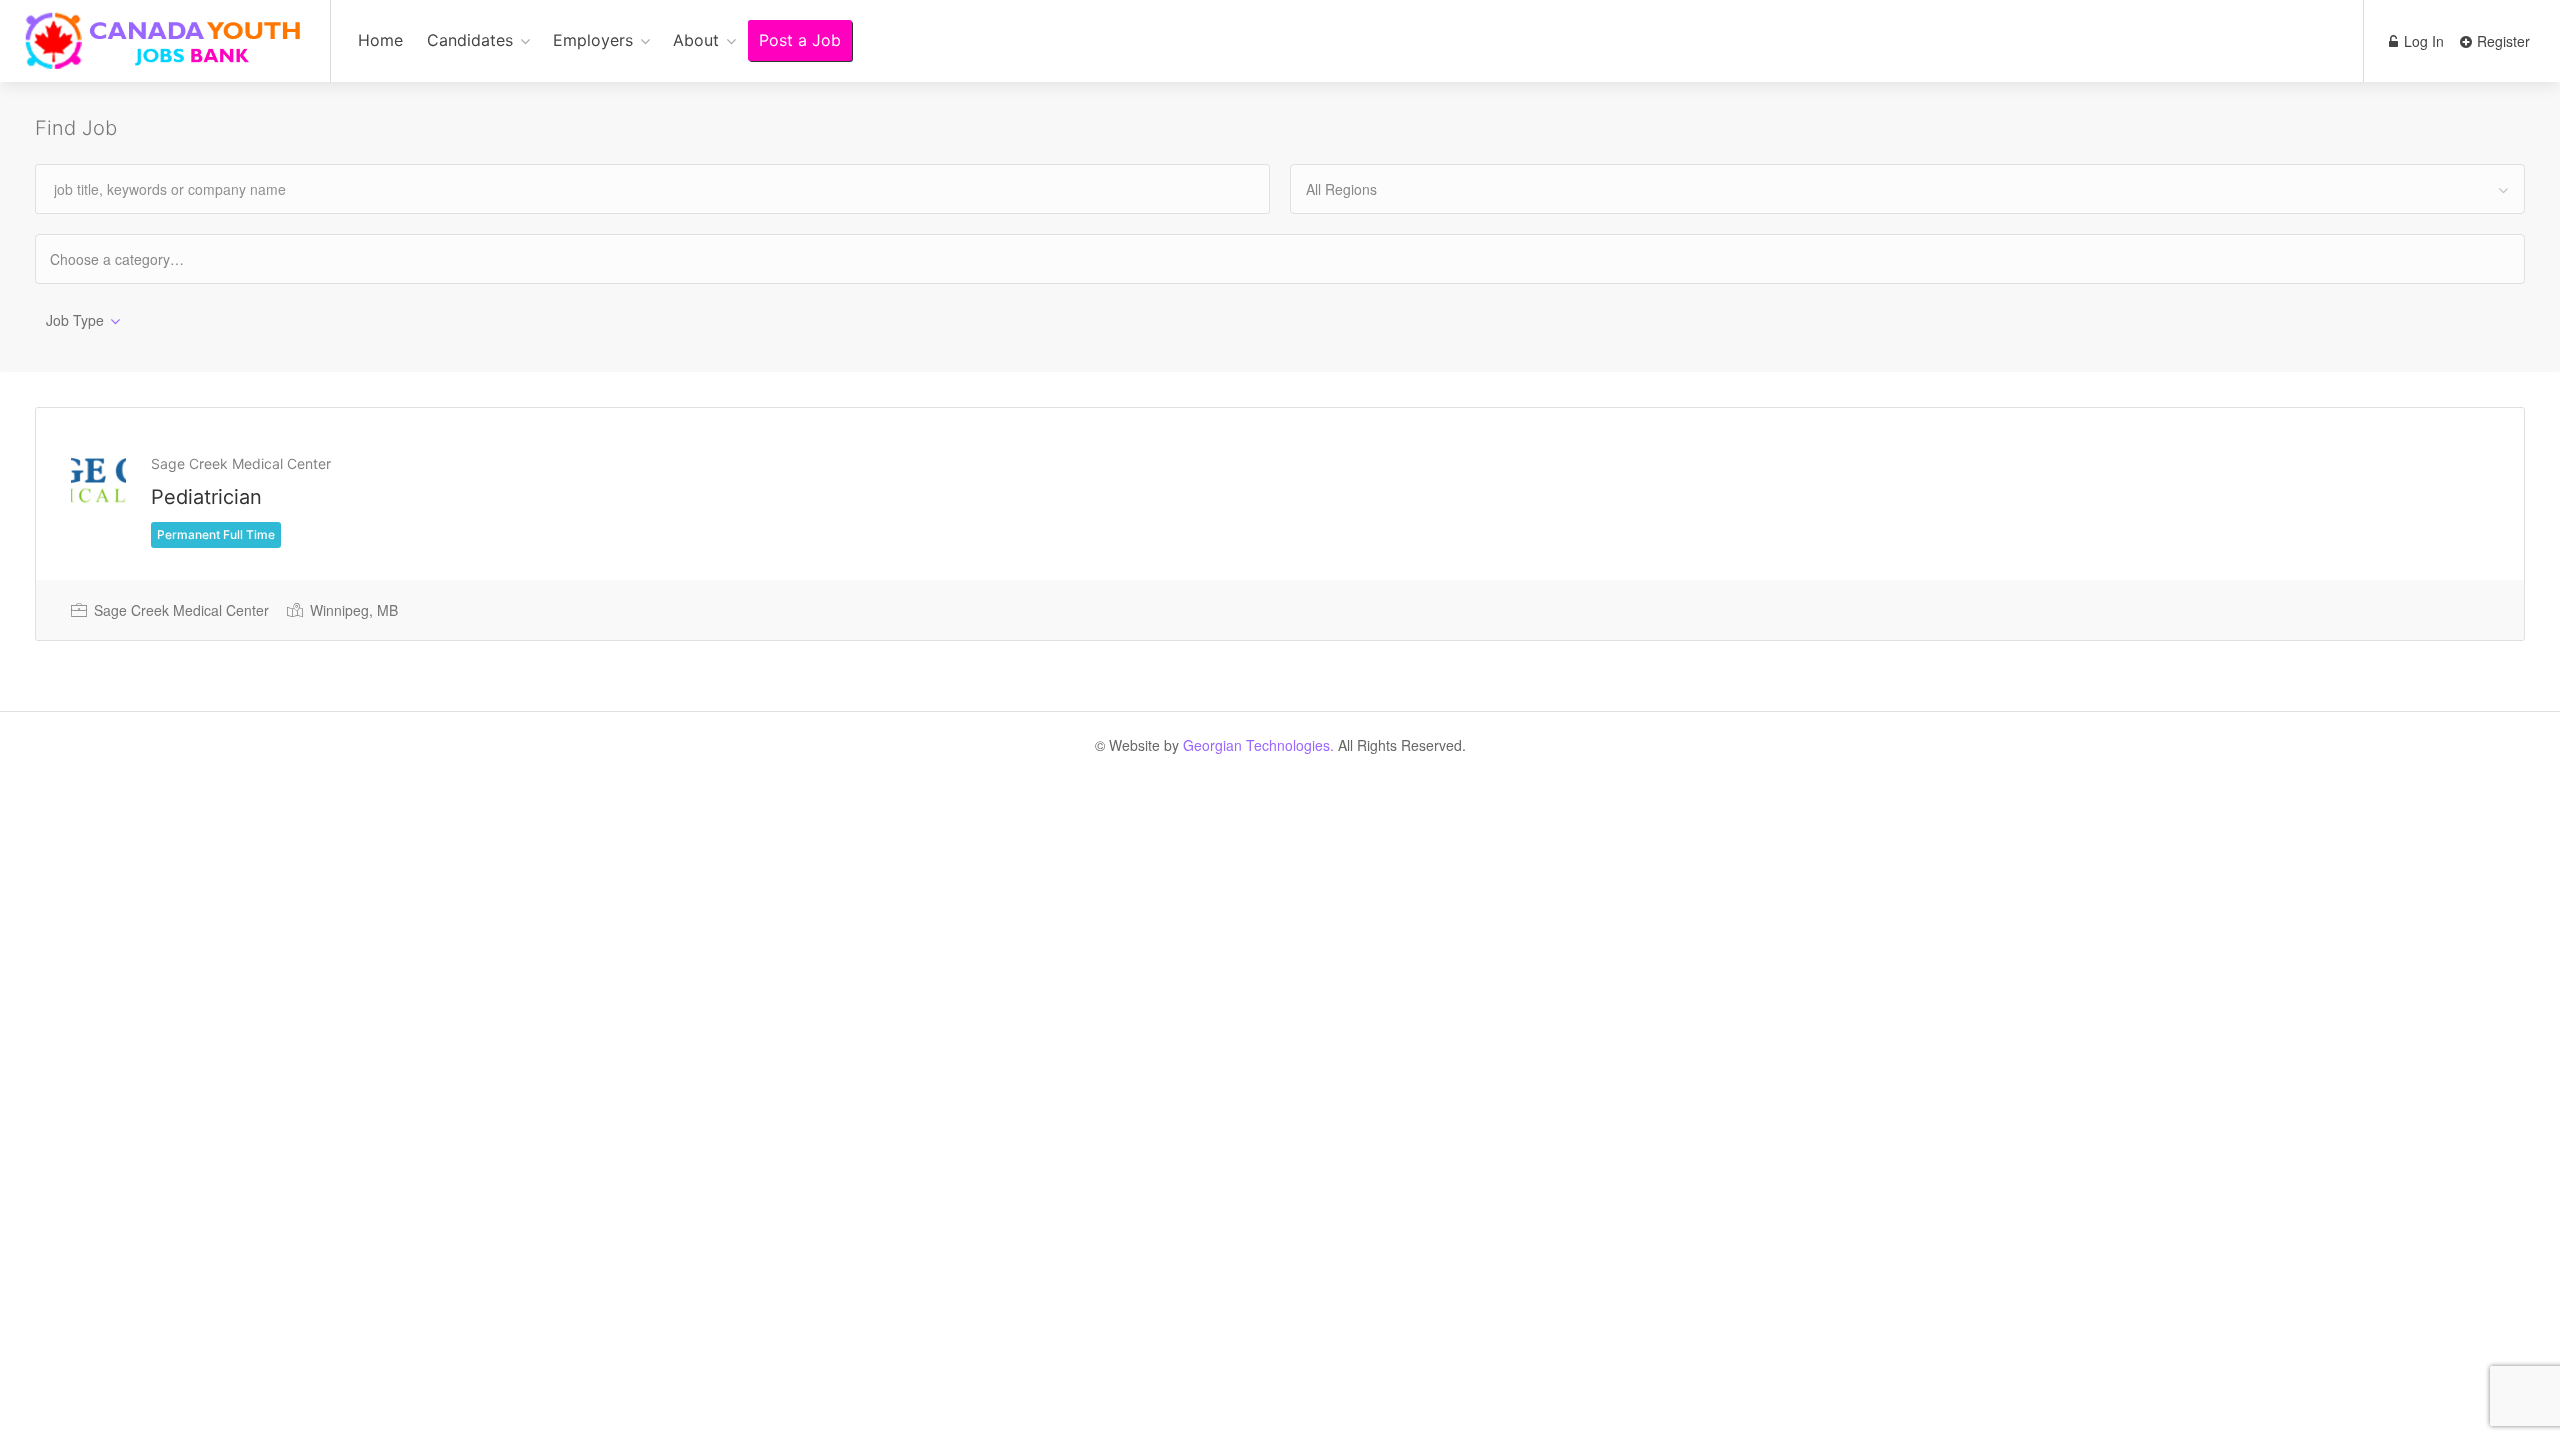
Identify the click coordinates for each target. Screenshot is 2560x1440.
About (696, 40)
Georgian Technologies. (1258, 745)
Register (2501, 41)
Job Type (75, 320)
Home (380, 40)
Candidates (470, 40)
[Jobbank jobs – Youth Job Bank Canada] (165, 51)
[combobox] (1907, 189)
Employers (593, 40)
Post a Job (800, 40)
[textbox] (134, 258)
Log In (2422, 41)
